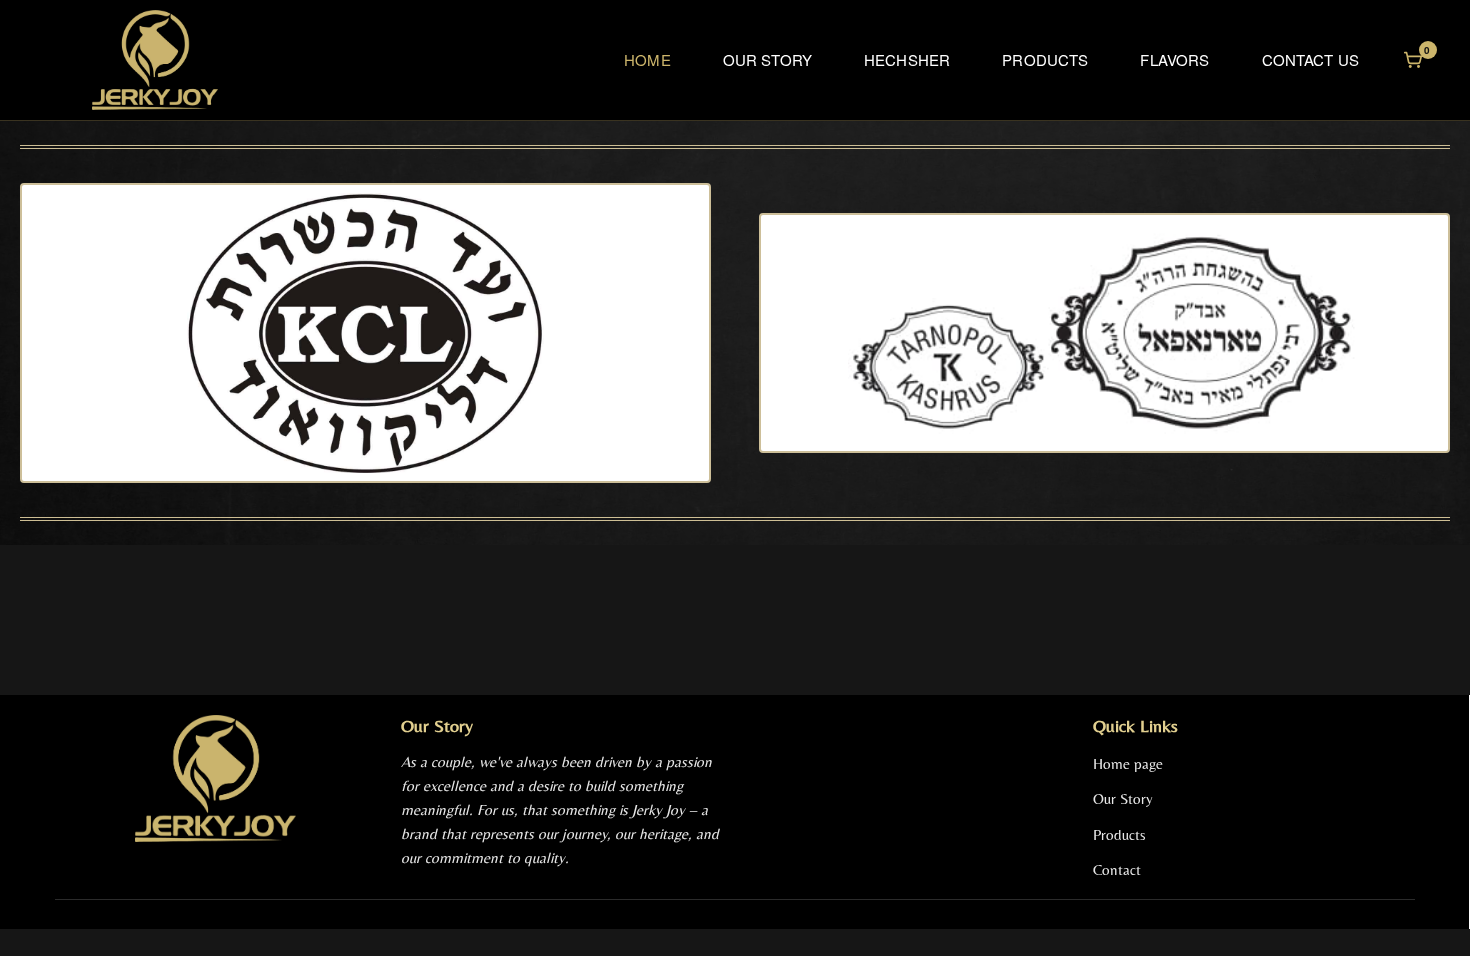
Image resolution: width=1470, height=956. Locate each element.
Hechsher (907, 59)
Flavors (1174, 59)
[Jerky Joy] (155, 60)
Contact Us (1311, 59)
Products (1045, 59)
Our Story (767, 59)
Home (647, 59)
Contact (1117, 869)
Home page (1128, 763)
